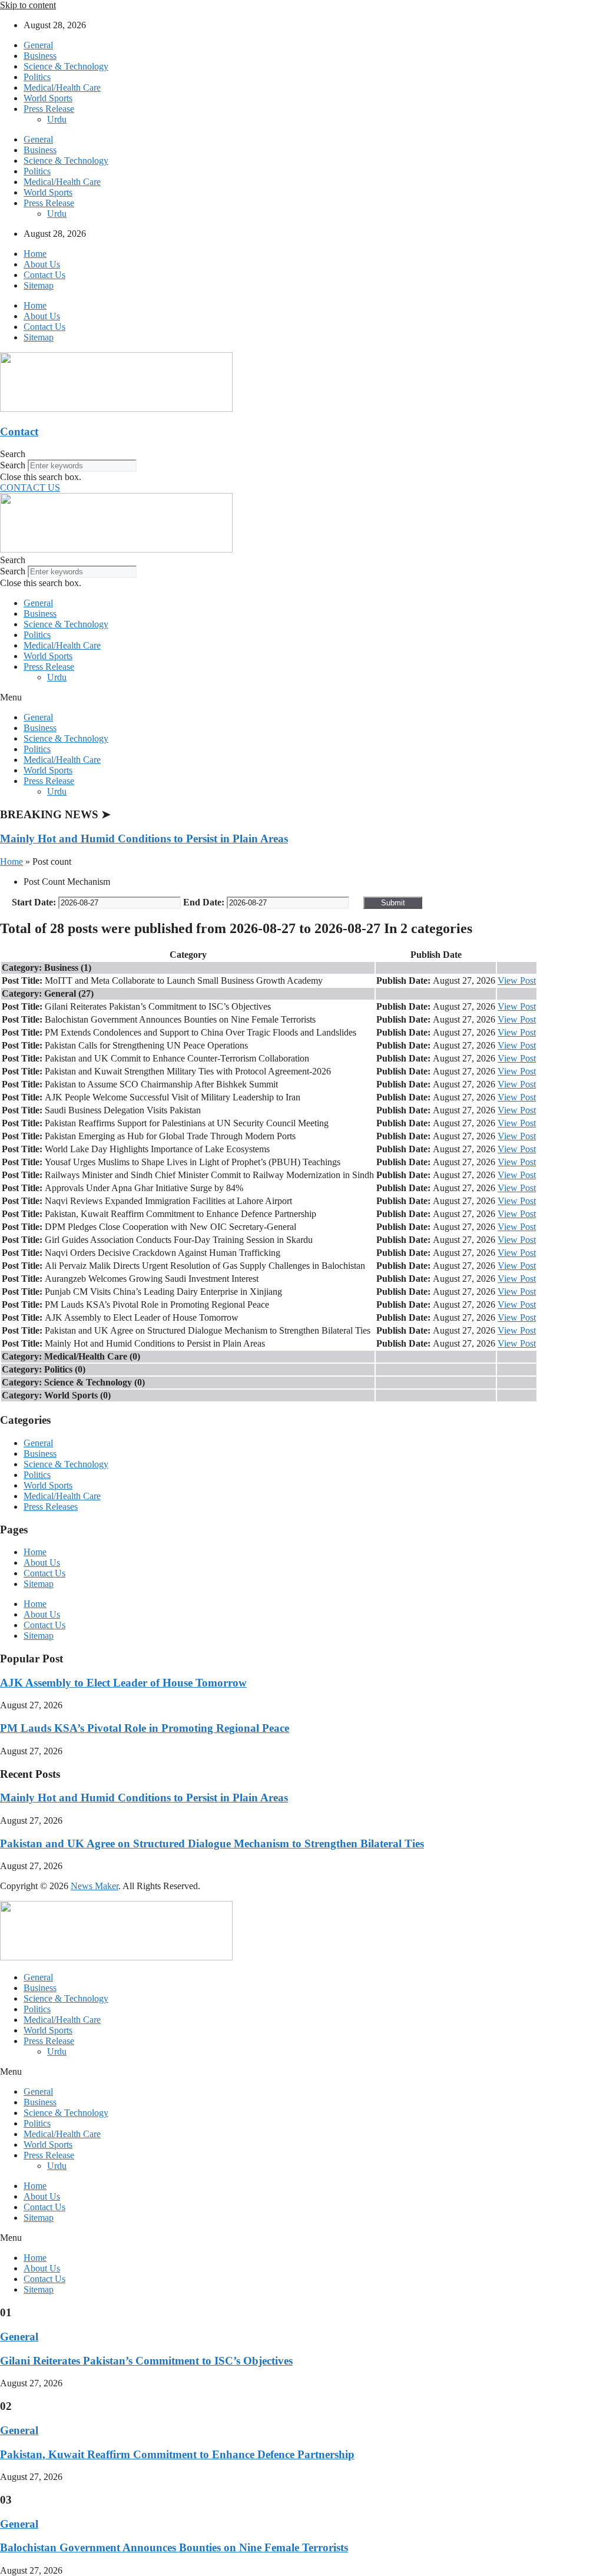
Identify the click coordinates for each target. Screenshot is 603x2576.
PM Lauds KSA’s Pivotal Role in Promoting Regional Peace (145, 1728)
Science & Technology (66, 66)
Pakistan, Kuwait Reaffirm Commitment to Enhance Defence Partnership (177, 2454)
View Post (517, 981)
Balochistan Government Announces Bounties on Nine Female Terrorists (174, 2547)
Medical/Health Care (62, 87)
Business (40, 56)
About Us (42, 264)
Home (35, 254)
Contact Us (44, 275)
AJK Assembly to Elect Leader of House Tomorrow (123, 1683)
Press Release (49, 109)
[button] (301, 454)
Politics (37, 77)
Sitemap (39, 285)
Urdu (57, 119)
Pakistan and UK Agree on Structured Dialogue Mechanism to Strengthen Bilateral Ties (212, 1843)
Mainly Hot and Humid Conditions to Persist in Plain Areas (144, 839)
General (38, 45)
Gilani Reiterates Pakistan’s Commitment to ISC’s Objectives (146, 2361)
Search (13, 465)
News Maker (95, 1886)
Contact (19, 431)
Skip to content (28, 5)
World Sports (48, 98)
